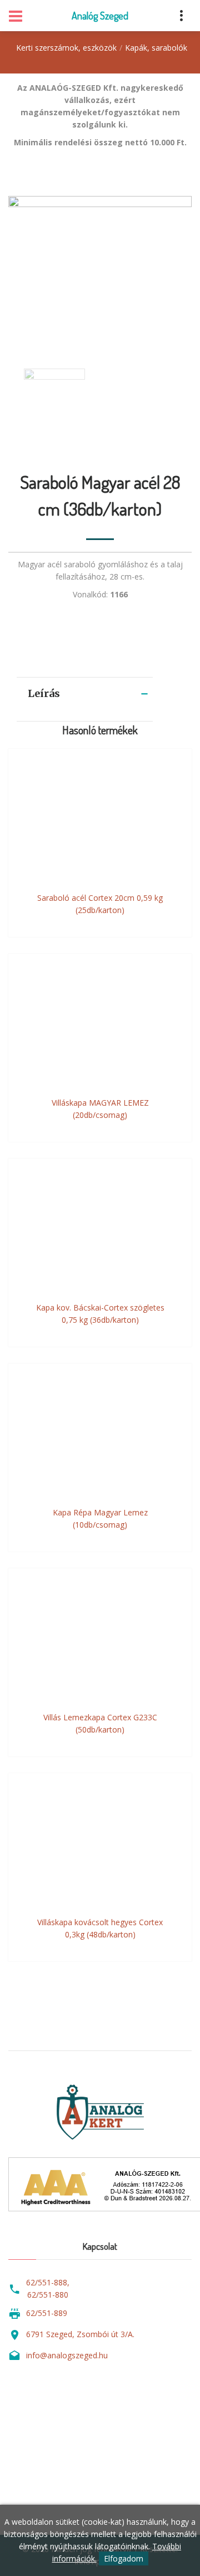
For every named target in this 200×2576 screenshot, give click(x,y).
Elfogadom (124, 2558)
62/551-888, (48, 2282)
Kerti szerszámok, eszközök (66, 48)
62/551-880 (48, 2295)
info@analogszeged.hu (67, 2355)
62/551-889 (47, 2313)
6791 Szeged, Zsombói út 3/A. (80, 2334)
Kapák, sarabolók (156, 48)
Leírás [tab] (44, 693)
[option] (100, 271)
